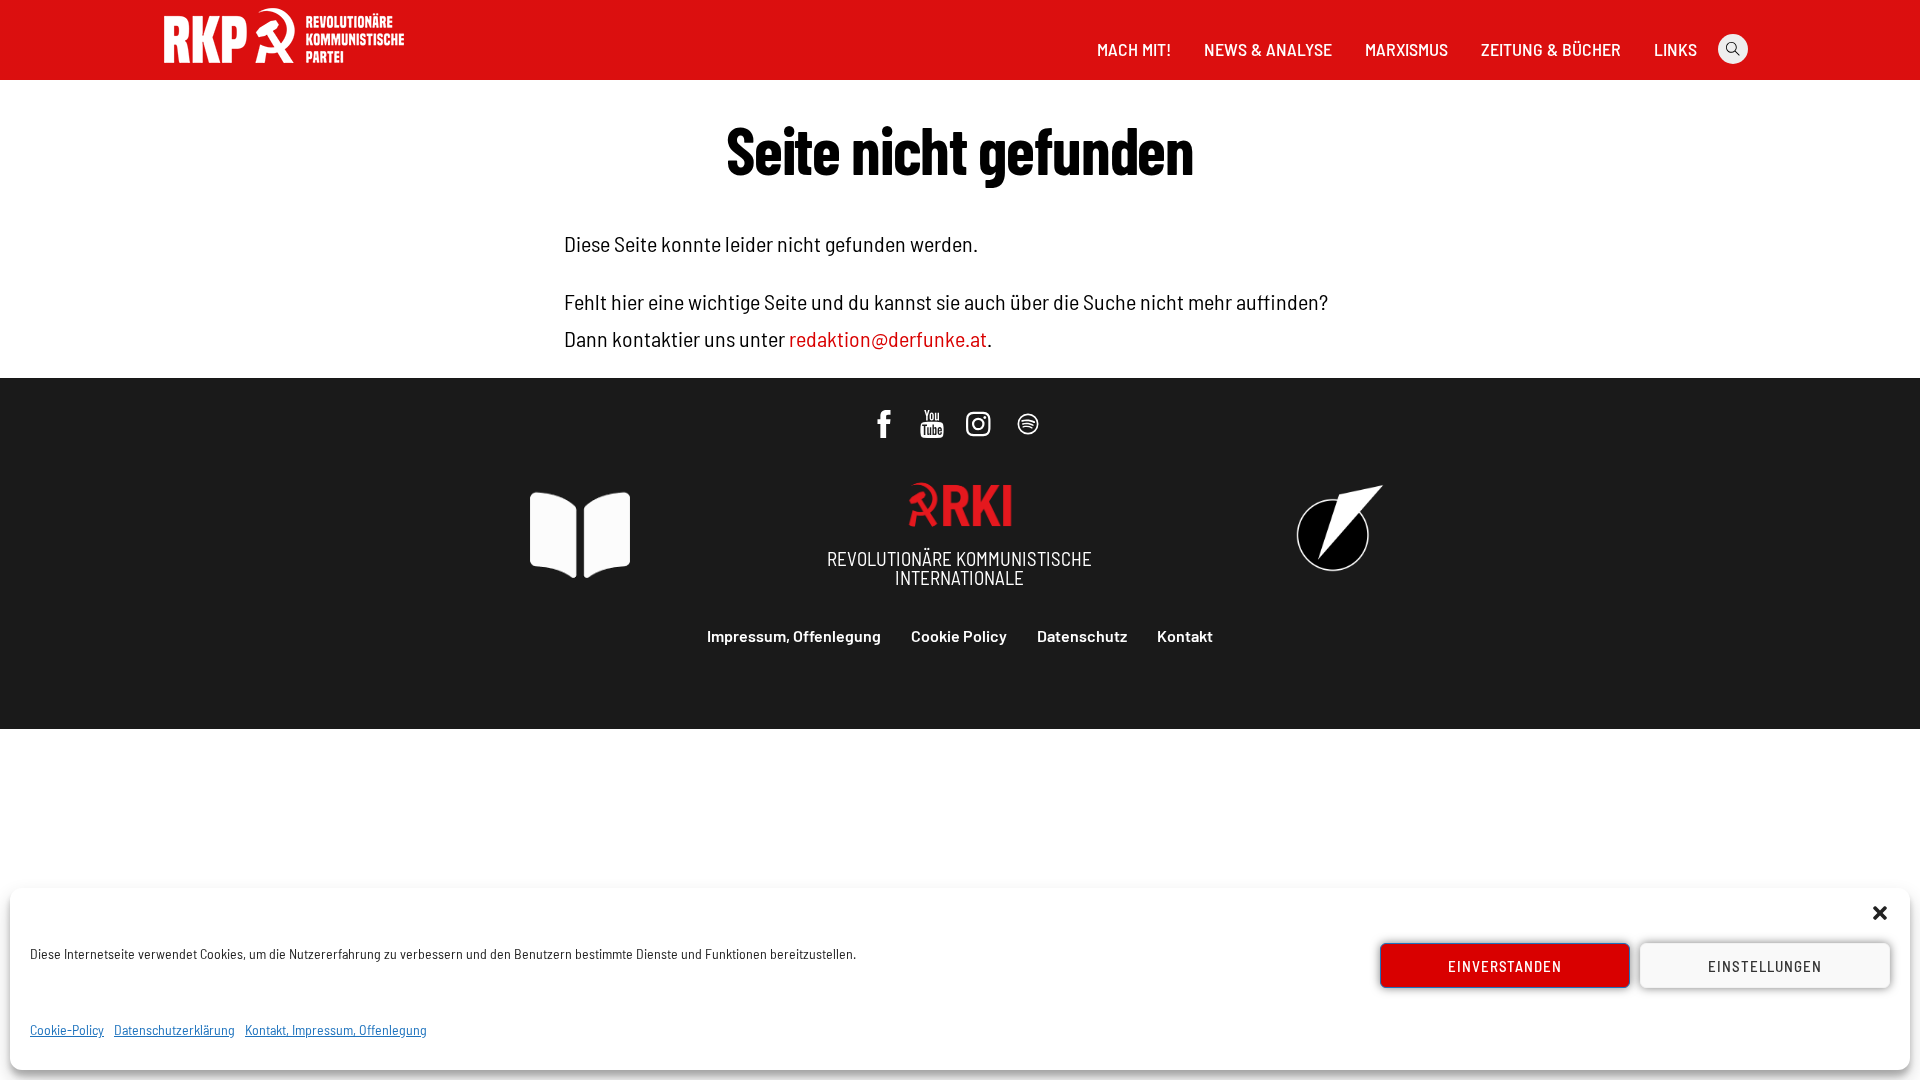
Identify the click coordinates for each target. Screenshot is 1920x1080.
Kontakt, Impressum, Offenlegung (336, 1029)
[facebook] (885, 414)
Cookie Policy (959, 635)
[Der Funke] (284, 69)
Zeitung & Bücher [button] (1551, 49)
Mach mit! (1134, 49)
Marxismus (1406, 49)
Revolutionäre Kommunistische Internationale (959, 568)
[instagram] (981, 414)
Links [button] (1675, 49)
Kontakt (1185, 635)
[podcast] (1029, 414)
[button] (1880, 913)
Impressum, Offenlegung (794, 635)
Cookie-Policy (67, 1029)
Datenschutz (1082, 635)
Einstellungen (1765, 966)
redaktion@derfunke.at (888, 338)
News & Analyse (1268, 49)
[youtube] (933, 414)
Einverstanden (1505, 966)
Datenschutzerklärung (174, 1029)
